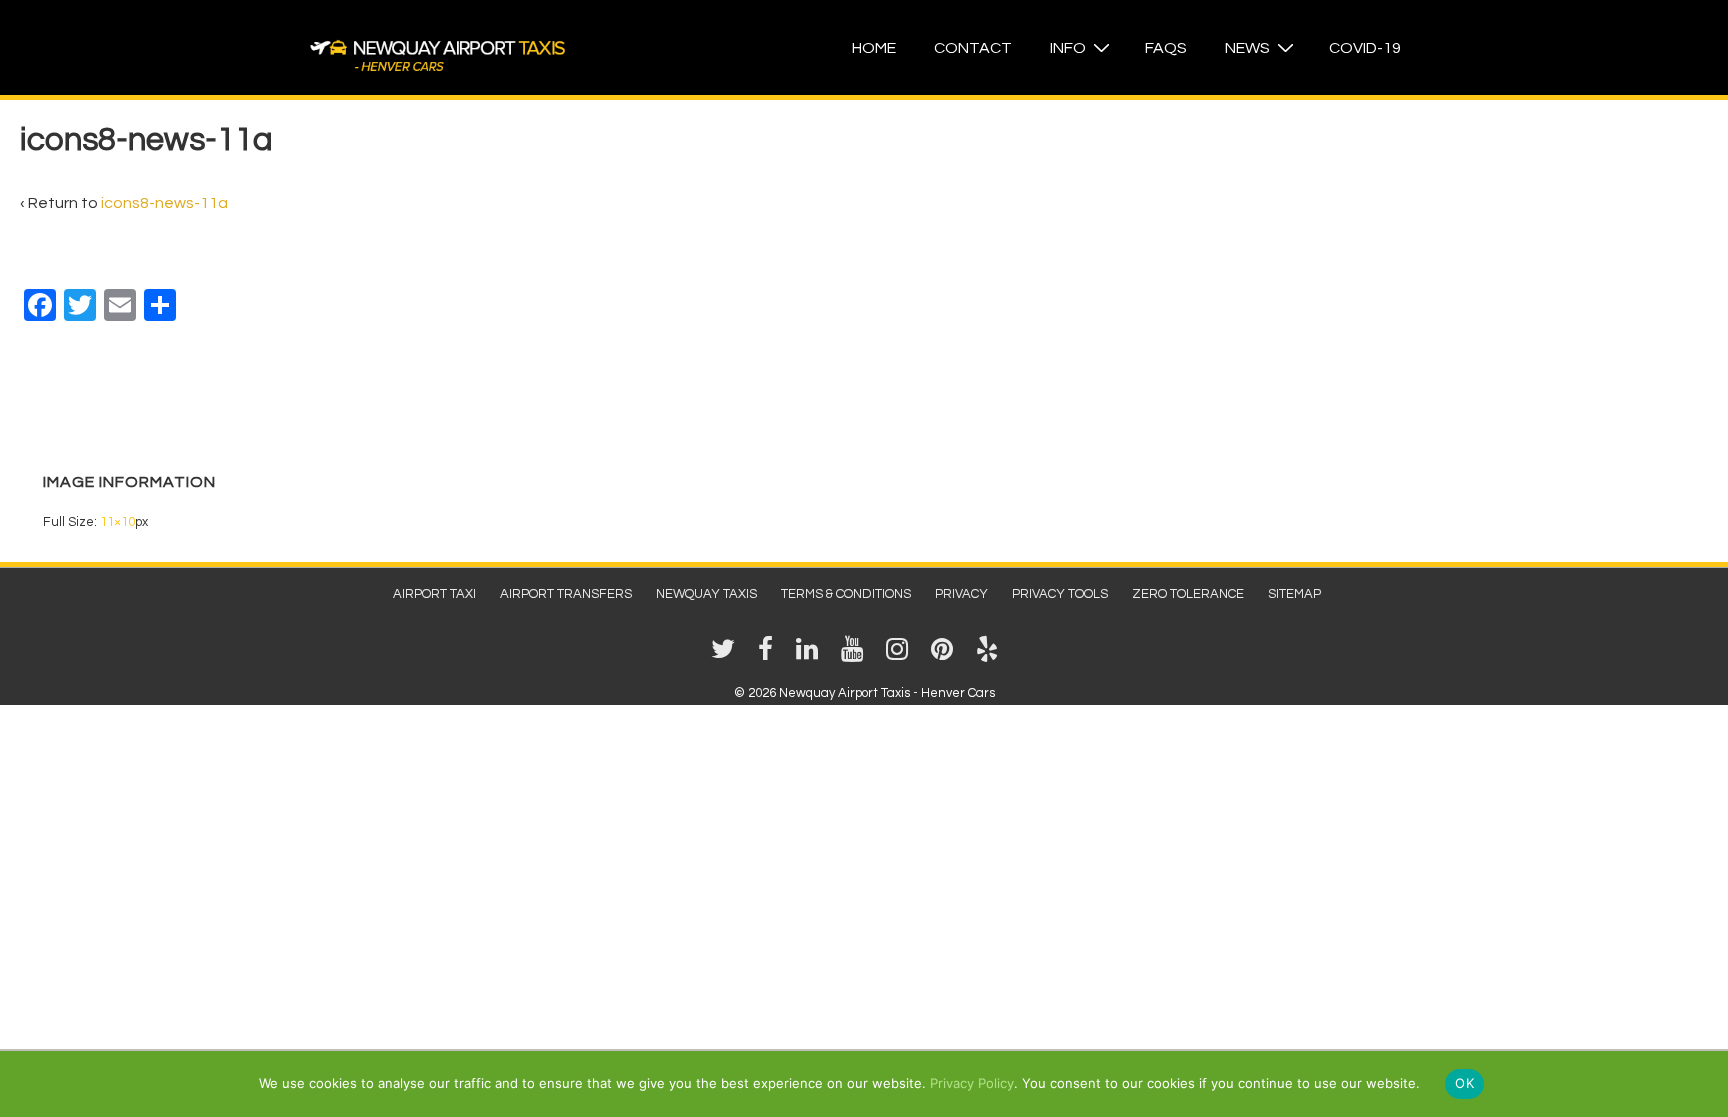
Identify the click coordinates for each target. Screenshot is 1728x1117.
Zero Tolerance (1188, 594)
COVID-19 (1365, 48)
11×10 (117, 522)
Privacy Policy (972, 1083)
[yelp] (989, 656)
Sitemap (1294, 594)
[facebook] (769, 656)
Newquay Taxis (706, 594)
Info (1068, 48)
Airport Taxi (434, 594)
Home (874, 48)
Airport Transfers (566, 594)
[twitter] (727, 656)
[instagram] (901, 656)
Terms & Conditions (846, 594)
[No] (1703, 1083)
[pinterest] (946, 656)
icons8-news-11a (164, 203)
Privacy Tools (1060, 594)
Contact (973, 48)
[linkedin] (811, 656)
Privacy (961, 594)
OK (1464, 1083)
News (1247, 48)
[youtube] (856, 656)
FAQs (1166, 48)
